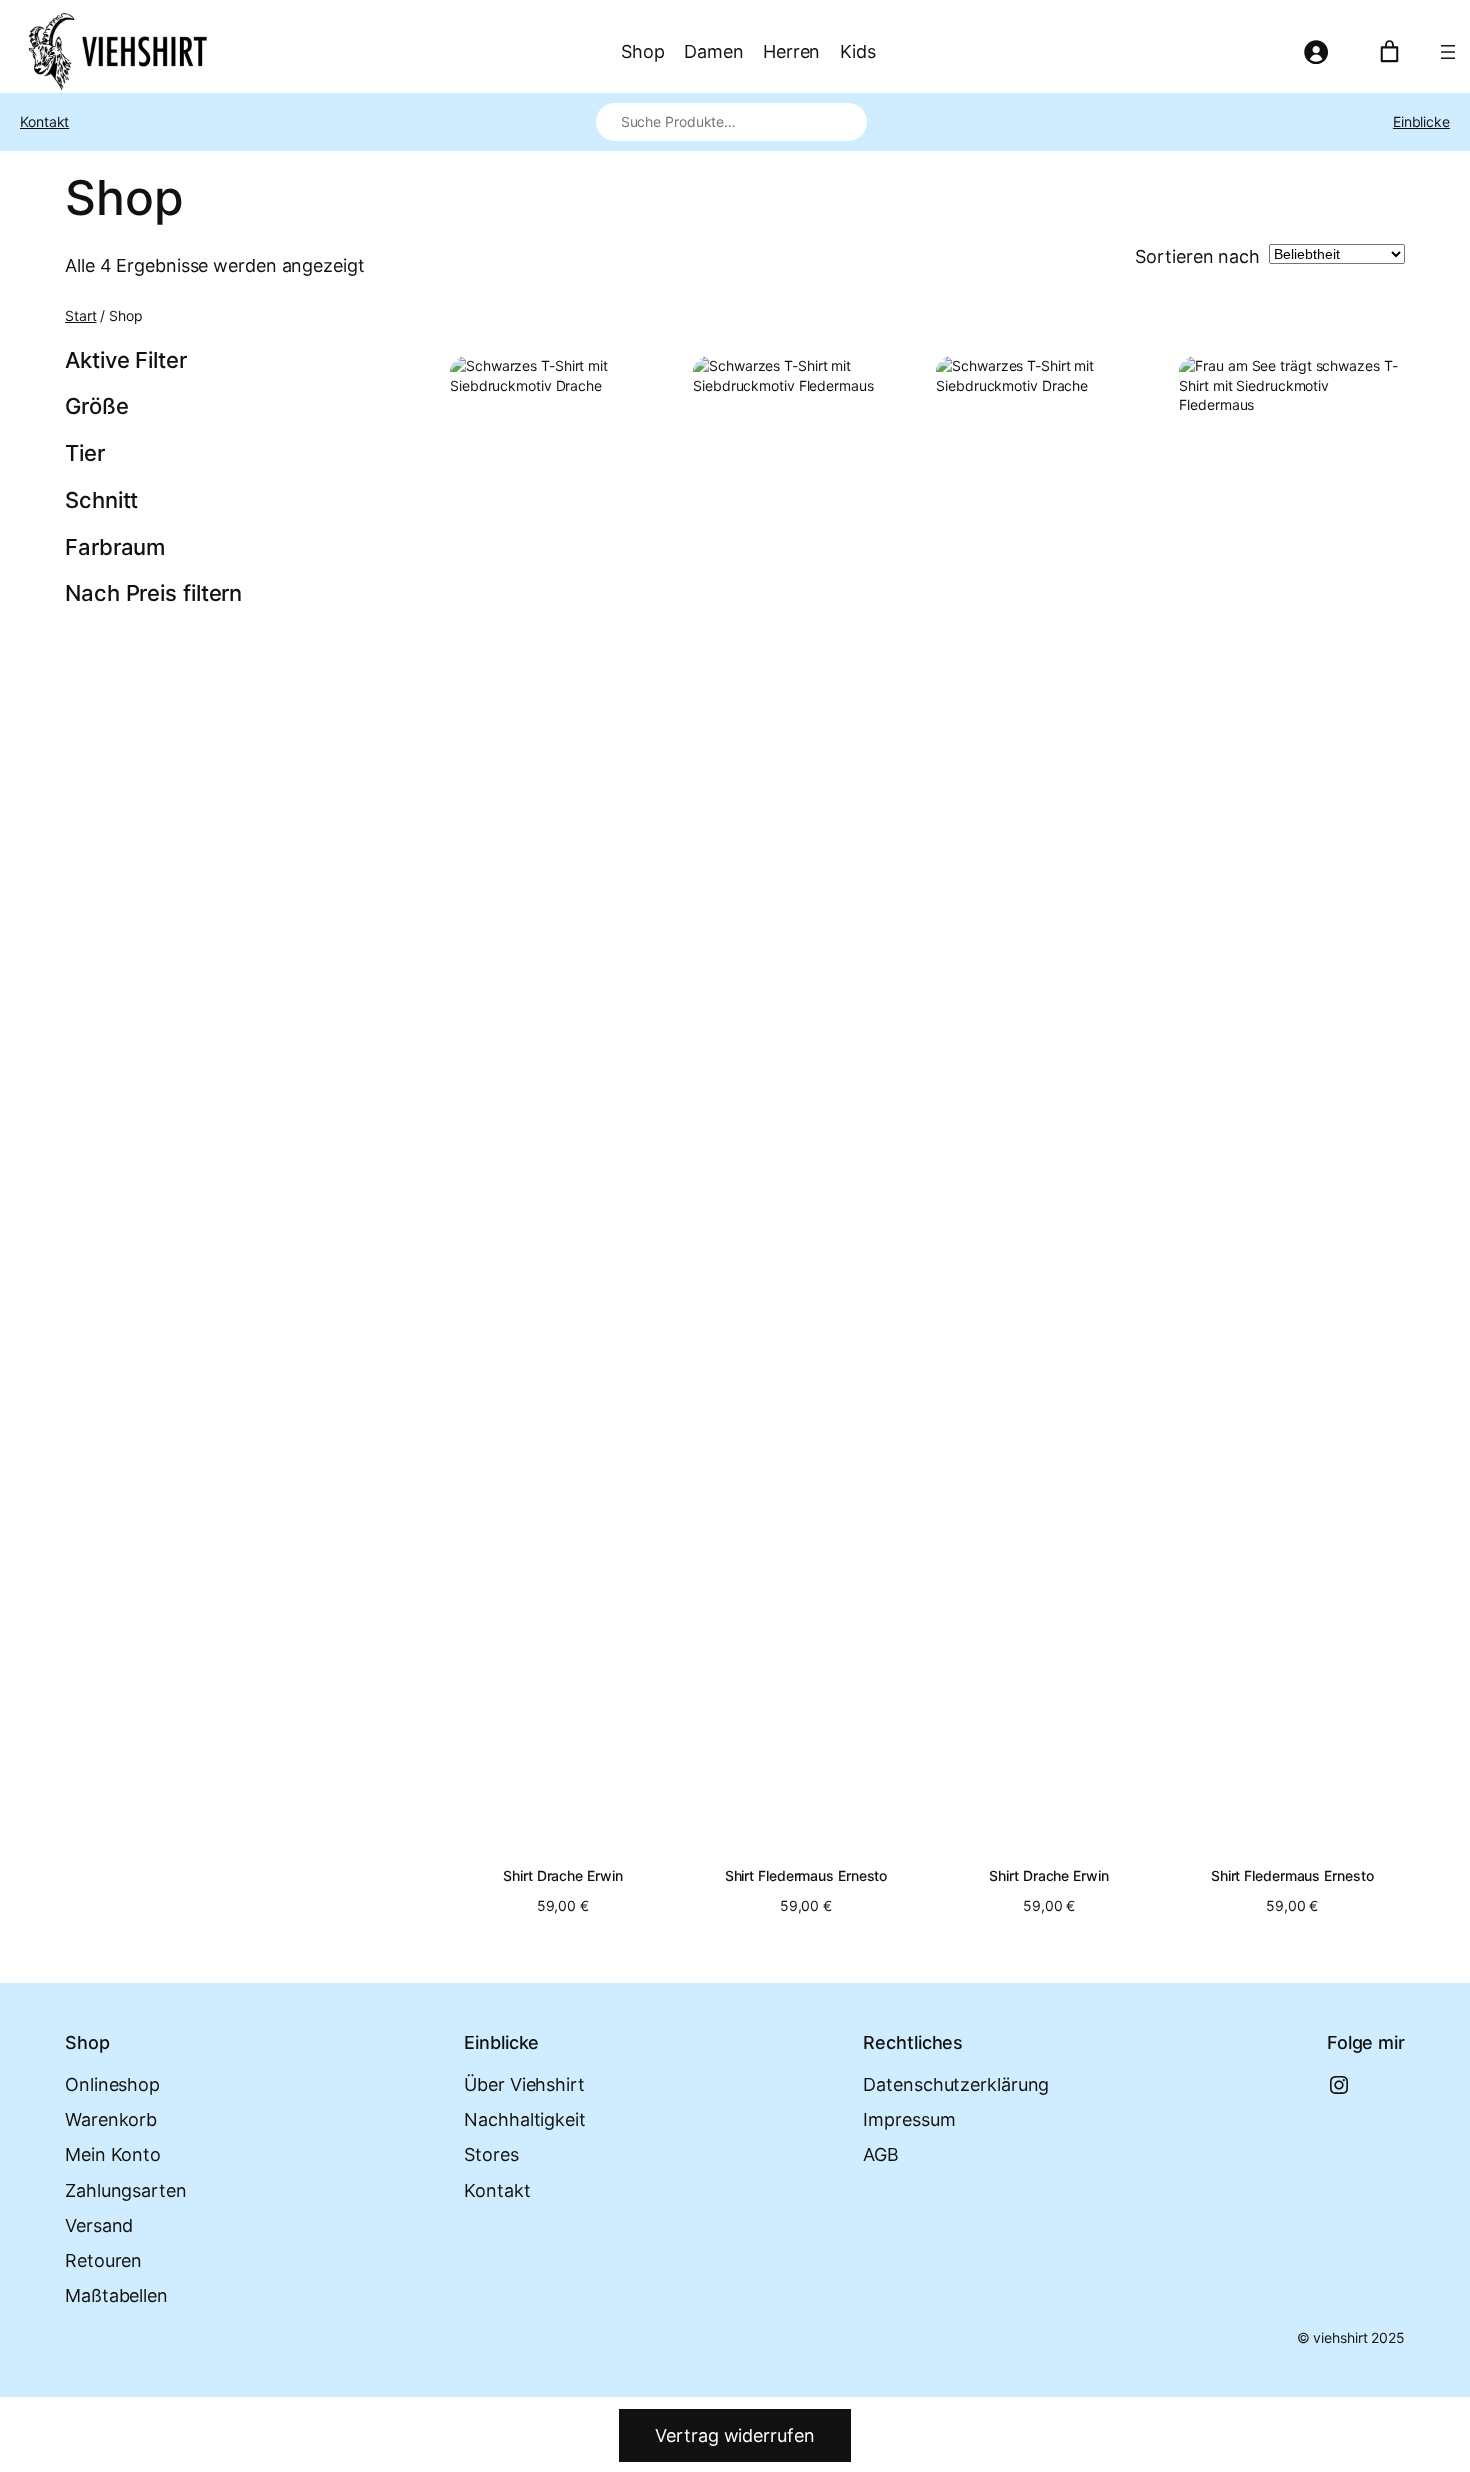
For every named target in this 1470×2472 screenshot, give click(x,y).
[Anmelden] (1315, 51)
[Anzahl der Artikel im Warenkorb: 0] (1389, 51)
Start (81, 315)
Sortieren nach (1197, 256)
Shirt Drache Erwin (562, 1876)
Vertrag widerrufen (734, 2435)
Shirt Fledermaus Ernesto (806, 1876)
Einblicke (1421, 121)
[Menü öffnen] (1448, 52)
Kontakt (44, 121)
